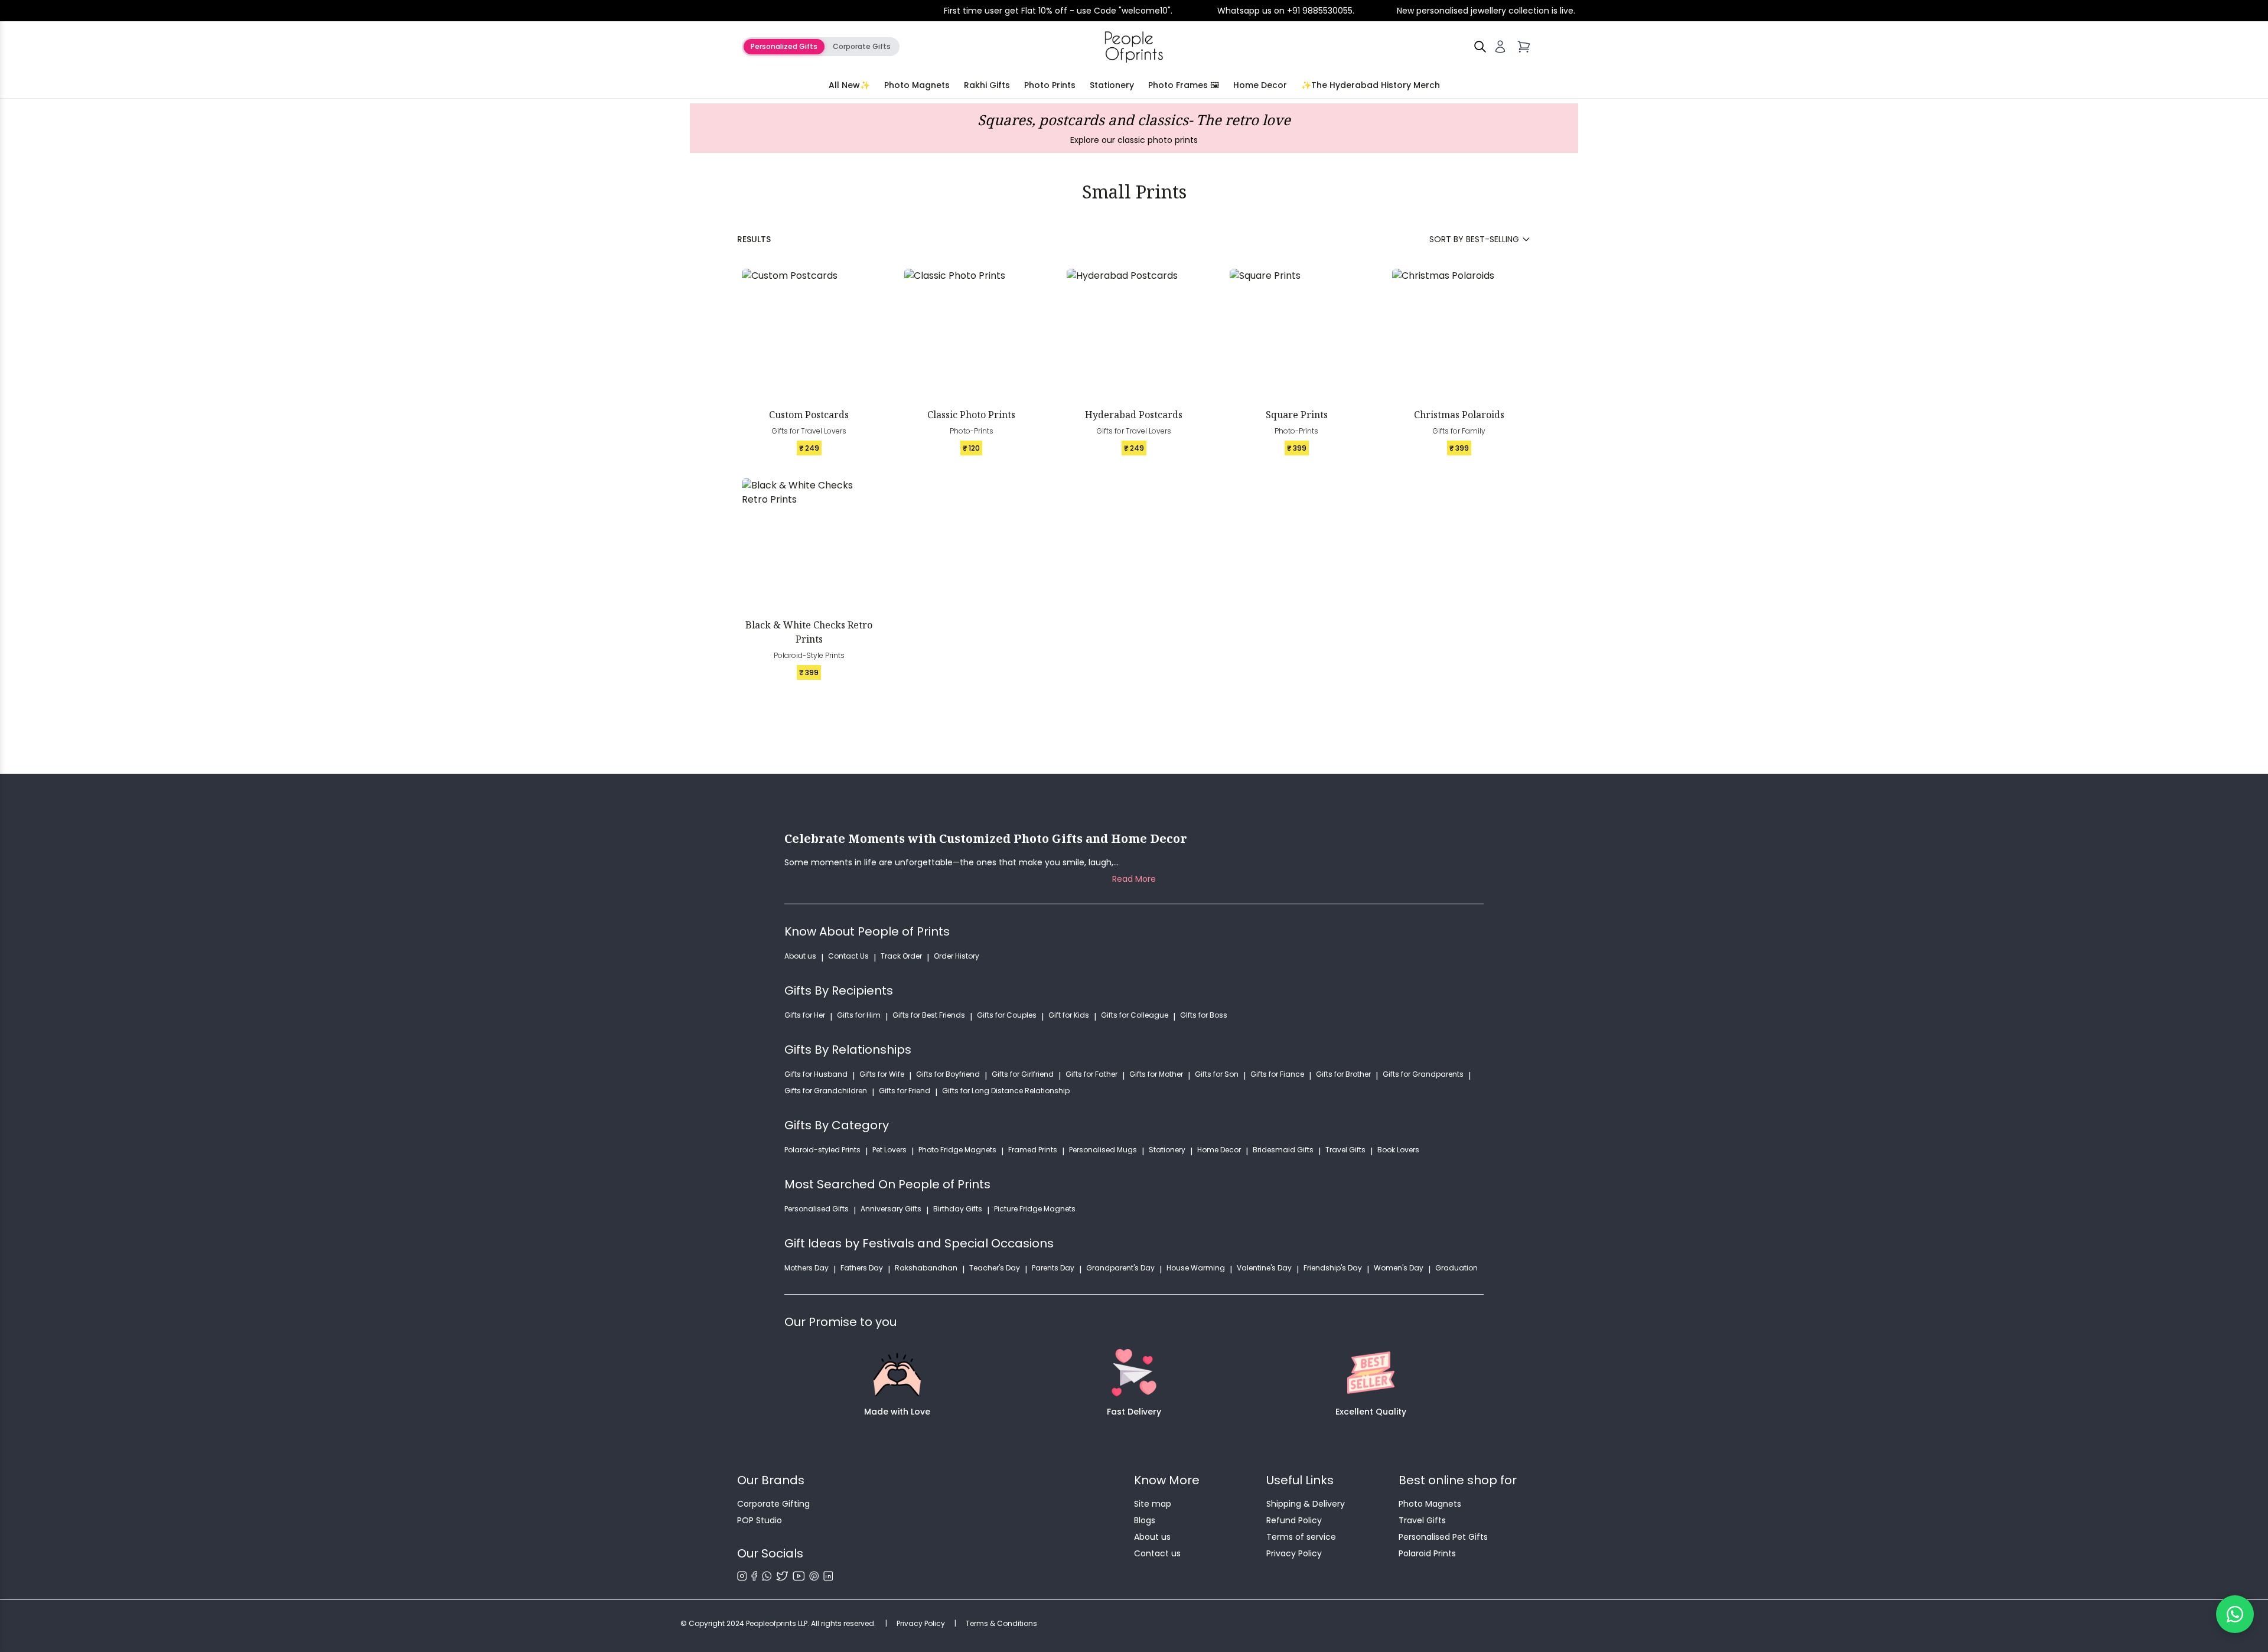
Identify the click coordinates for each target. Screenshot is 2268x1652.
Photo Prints (1050, 85)
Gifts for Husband (816, 1074)
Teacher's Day (995, 1268)
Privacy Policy (1294, 1553)
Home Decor (1260, 85)
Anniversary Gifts (891, 1209)
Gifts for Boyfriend (948, 1074)
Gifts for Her (805, 1015)
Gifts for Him (859, 1015)
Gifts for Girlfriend (1023, 1074)
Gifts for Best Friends (929, 1015)
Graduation (1456, 1268)
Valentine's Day (1264, 1268)
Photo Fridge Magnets (957, 1150)
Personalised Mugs (1103, 1150)
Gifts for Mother (1156, 1074)
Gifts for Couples (1007, 1015)
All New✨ (849, 85)
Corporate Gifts (862, 46)
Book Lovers (1398, 1150)
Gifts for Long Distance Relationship (1006, 1091)
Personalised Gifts (817, 1209)
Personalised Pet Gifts (1443, 1537)
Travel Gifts (1345, 1150)
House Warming (1196, 1268)
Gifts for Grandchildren (826, 1091)
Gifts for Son (1217, 1074)
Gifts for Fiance (1277, 1074)
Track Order (901, 956)
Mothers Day (806, 1268)
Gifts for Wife (882, 1074)
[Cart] (1524, 47)
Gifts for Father (1091, 1074)
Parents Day (1053, 1268)
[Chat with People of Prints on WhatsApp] (2235, 1614)
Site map (1153, 1504)
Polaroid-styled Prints (822, 1150)
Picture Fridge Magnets (1035, 1209)
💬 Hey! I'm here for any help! (2119, 1614)
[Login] (1500, 47)
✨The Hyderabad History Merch (1371, 85)
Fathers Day (862, 1268)
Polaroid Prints (1427, 1553)
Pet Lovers (889, 1150)
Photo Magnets (917, 85)
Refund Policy (1294, 1520)
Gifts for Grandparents (1423, 1074)
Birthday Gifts (958, 1209)
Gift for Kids (1069, 1015)
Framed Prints (1033, 1150)
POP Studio (760, 1520)
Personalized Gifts (784, 46)
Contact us (1157, 1553)
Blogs (1145, 1520)
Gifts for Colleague (1135, 1015)
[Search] (1480, 47)
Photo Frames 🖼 (1184, 85)
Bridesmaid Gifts (1283, 1150)
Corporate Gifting (773, 1504)
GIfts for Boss (1204, 1015)
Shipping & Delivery (1306, 1504)
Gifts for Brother (1343, 1074)
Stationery (1112, 85)
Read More (1134, 879)
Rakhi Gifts (987, 85)
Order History (957, 956)
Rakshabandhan (926, 1268)
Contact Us (848, 956)
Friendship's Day (1333, 1268)
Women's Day (1399, 1268)
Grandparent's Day (1120, 1268)
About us (800, 956)
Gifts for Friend (905, 1091)
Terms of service (1301, 1537)
